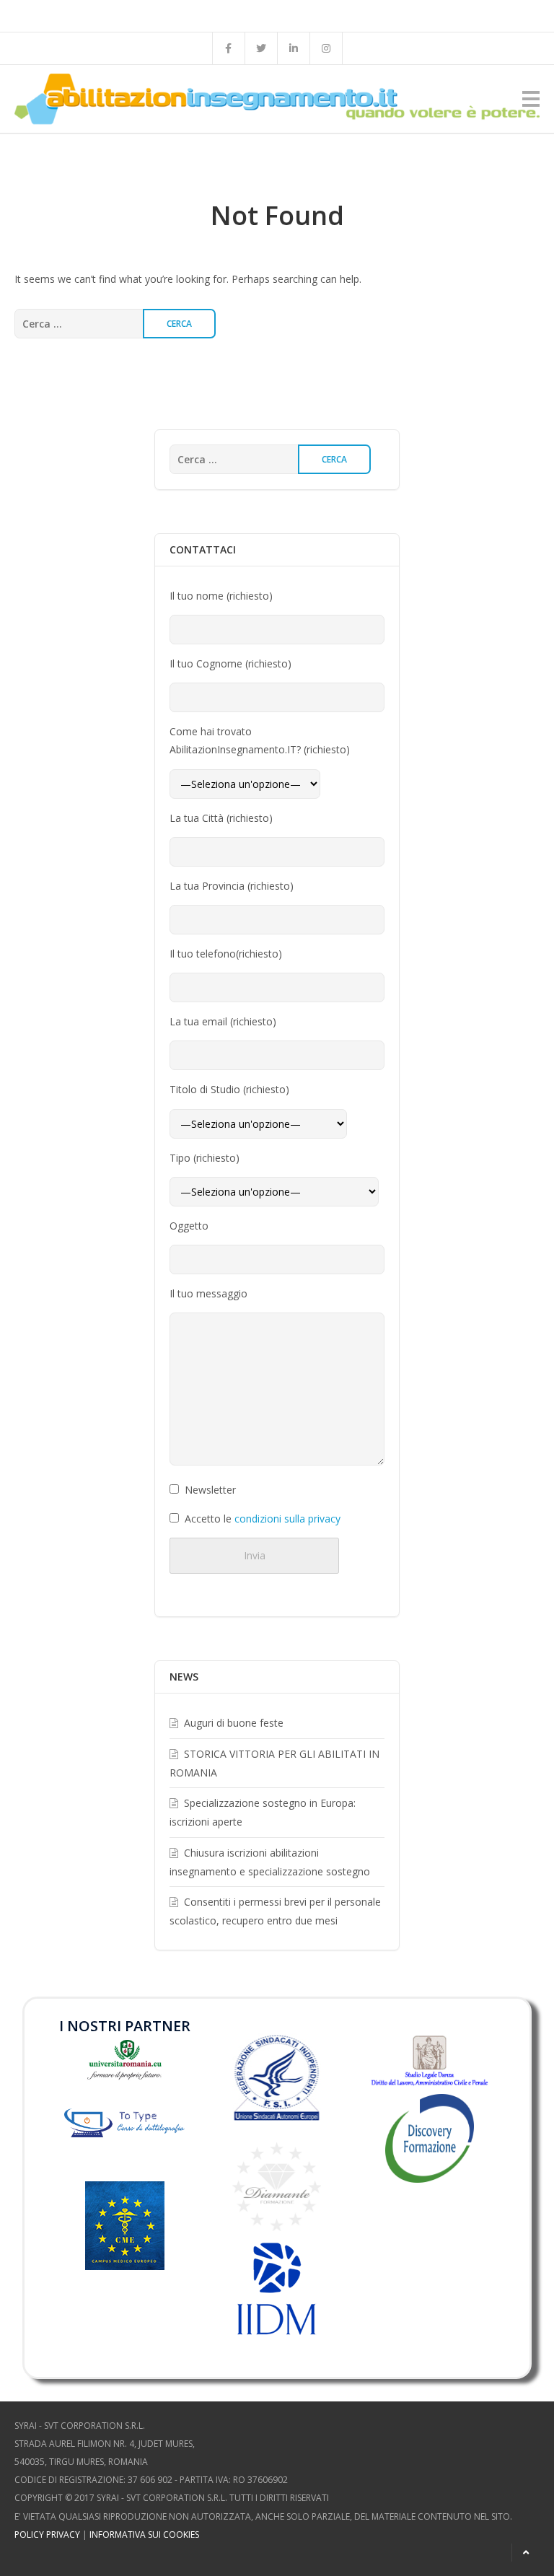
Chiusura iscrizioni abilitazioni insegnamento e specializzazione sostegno (270, 1862)
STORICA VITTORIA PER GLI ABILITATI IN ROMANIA (274, 1763)
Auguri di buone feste (234, 1723)
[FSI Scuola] (277, 2078)
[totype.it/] (124, 2130)
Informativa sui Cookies (144, 2535)
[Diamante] (277, 2186)
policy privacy (47, 2535)
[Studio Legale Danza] (430, 2060)
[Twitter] (261, 48)
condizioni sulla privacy (287, 1519)
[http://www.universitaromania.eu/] (124, 2058)
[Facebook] (229, 48)
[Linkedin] (294, 48)
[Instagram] (326, 48)
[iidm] (277, 2289)
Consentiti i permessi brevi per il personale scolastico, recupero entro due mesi (275, 1911)
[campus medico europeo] (125, 2247)
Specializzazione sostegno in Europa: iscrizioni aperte (263, 1812)
